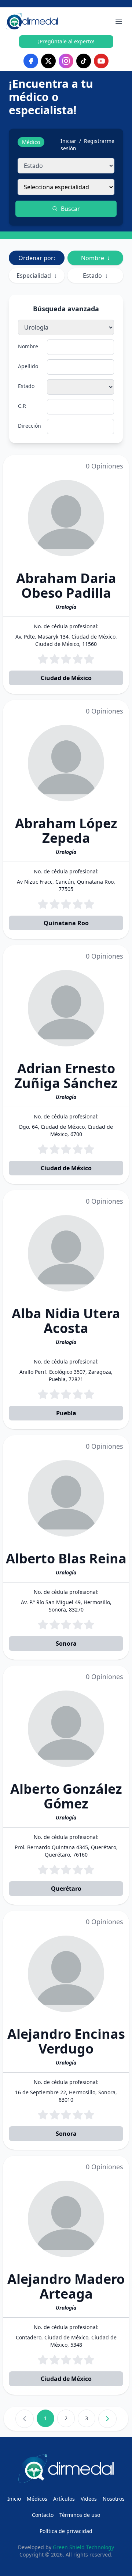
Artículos (64, 2499)
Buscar (70, 209)
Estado (95, 276)
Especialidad (37, 276)
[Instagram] (66, 61)
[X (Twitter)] (48, 61)
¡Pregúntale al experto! (66, 41)
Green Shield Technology (83, 2547)
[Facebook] (31, 61)
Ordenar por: (37, 258)
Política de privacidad (66, 2531)
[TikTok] (84, 61)
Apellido (28, 366)
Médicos (37, 2499)
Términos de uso (80, 2515)
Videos (89, 2499)
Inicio (14, 2499)
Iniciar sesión (68, 145)
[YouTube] (101, 61)
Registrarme (99, 141)
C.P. (22, 406)
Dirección (30, 426)
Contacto (43, 2515)
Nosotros (114, 2499)
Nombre (96, 258)
